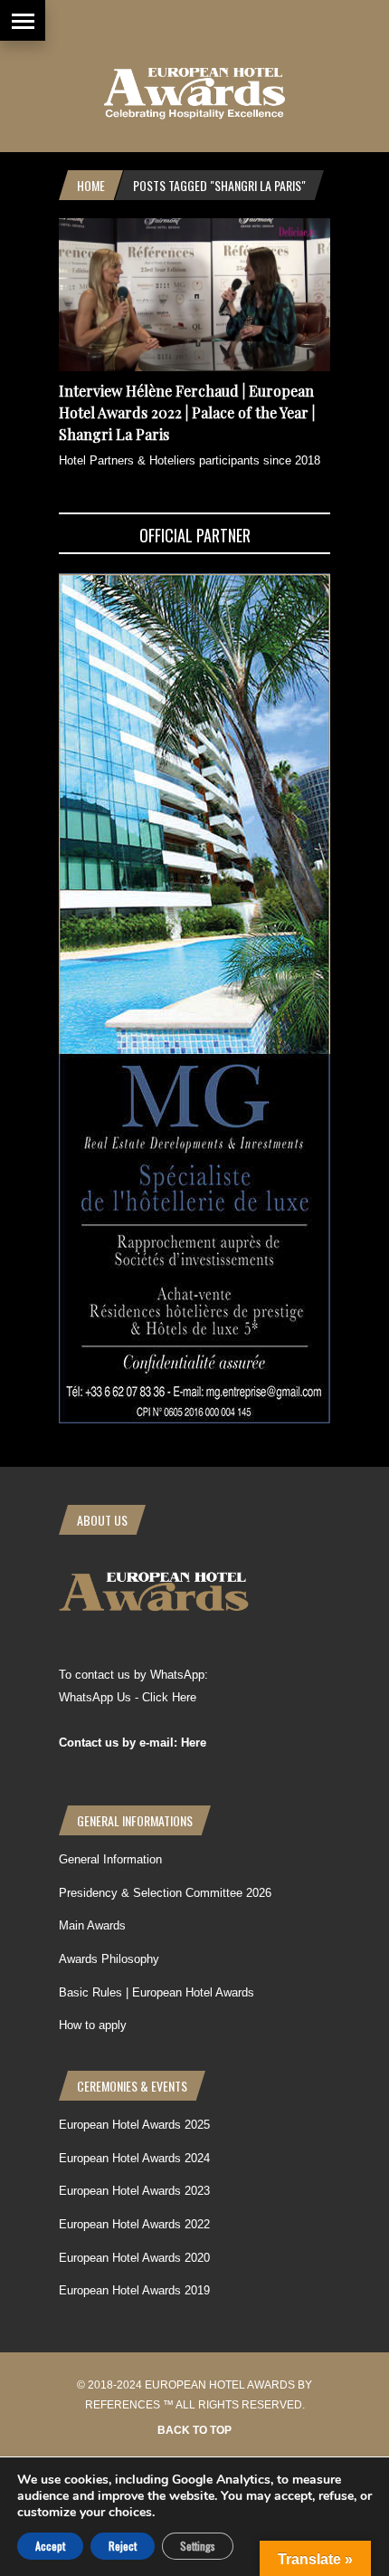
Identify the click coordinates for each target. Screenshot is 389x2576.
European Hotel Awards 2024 (134, 2158)
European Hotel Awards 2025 (134, 2125)
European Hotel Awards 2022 (134, 2224)
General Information (110, 1859)
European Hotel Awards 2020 (134, 2258)
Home (91, 185)
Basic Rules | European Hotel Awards (157, 1992)
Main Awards (92, 1925)
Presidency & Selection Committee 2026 (165, 1893)
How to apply (93, 2025)
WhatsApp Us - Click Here (128, 1697)
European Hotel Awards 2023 (134, 2191)
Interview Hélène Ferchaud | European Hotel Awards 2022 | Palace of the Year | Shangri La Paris (187, 412)
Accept (50, 2546)
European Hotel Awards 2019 (134, 2290)
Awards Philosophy (109, 1959)
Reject (123, 2546)
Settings (198, 2546)
